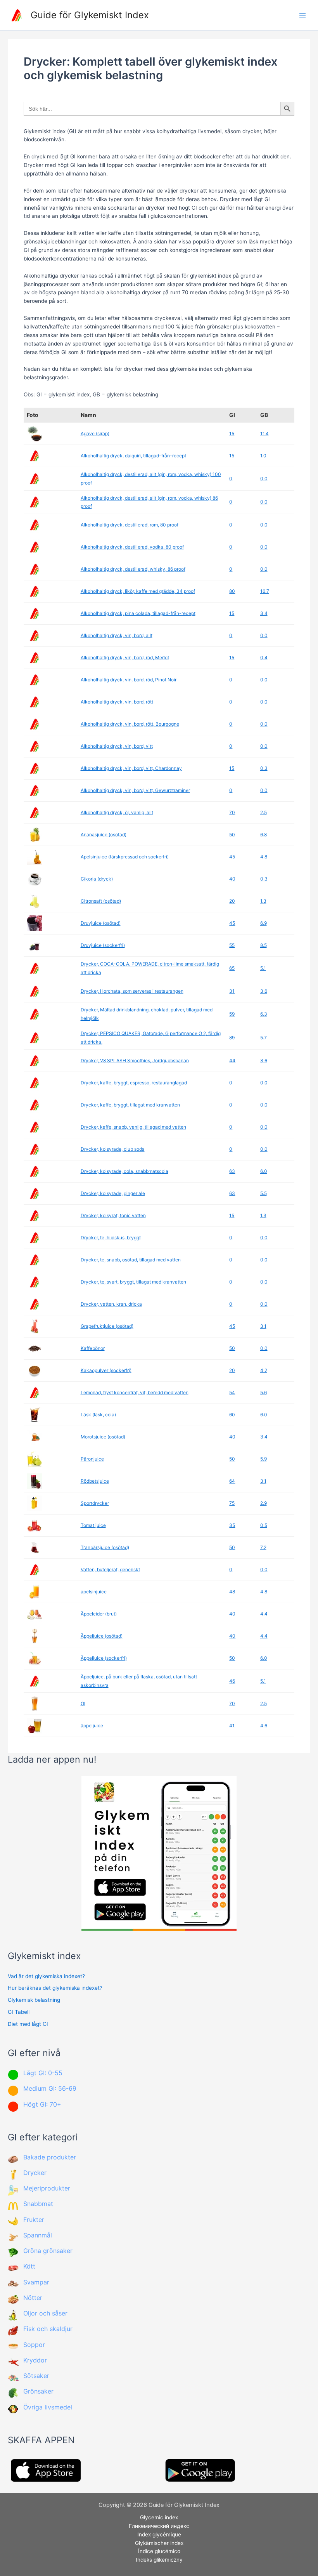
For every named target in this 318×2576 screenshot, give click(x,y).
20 (232, 901)
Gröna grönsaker (48, 2251)
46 (232, 1681)
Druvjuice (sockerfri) (103, 945)
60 (232, 1415)
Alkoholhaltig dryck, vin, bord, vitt (117, 746)
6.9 (264, 923)
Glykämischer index (159, 2543)
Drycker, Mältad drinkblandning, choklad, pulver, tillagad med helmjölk (147, 1014)
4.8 (264, 857)
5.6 (264, 1392)
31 (232, 991)
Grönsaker (38, 2391)
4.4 (264, 1614)
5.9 (264, 1459)
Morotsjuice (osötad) (103, 1437)
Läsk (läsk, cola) (98, 1415)
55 (232, 945)
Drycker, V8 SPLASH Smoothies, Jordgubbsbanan (135, 1060)
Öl (83, 1703)
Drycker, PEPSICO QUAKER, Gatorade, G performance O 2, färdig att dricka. (151, 1038)
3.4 (264, 613)
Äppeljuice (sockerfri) (104, 1658)
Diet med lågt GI (28, 2024)
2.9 (264, 1503)
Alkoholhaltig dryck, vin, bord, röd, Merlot (125, 657)
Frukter (34, 2220)
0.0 (264, 479)
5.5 (264, 1193)
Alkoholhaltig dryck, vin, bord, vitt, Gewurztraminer (135, 790)
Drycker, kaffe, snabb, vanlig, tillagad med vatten (133, 1127)
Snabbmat (38, 2204)
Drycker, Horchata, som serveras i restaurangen (132, 991)
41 (232, 1726)
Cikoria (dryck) (97, 879)
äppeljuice (92, 1726)
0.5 (264, 1525)
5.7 (264, 1038)
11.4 (264, 433)
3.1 (263, 1326)
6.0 (264, 1171)
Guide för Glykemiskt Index (90, 15)
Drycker (35, 2173)
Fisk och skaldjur (48, 2329)
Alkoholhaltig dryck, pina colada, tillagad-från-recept (138, 613)
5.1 (263, 968)
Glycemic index (159, 2517)
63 (232, 1171)
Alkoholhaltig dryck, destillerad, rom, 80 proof (130, 525)
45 (232, 857)
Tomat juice (93, 1525)
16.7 (265, 591)
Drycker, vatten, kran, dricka (111, 1304)
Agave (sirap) (95, 433)
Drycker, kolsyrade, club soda (113, 1149)
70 (232, 812)
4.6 (264, 1726)
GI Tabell (19, 2012)
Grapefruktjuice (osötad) (107, 1326)
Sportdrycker (95, 1503)
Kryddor (35, 2360)
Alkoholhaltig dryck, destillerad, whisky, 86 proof (133, 569)
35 (232, 1525)
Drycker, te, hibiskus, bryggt (111, 1238)
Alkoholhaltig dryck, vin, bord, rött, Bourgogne (130, 724)
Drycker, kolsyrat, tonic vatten (113, 1215)
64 (232, 1481)
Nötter (33, 2298)
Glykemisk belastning (34, 2000)
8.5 (264, 945)
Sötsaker (36, 2376)
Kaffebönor (93, 1348)
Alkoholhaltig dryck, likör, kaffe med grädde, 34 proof (138, 591)
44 (232, 1060)
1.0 (263, 456)
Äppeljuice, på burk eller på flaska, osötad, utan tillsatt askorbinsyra (139, 1681)
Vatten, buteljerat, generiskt (110, 1569)
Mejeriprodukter (47, 2188)
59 (232, 1014)
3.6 (264, 991)
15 (232, 433)
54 (232, 1392)
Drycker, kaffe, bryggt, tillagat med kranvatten (130, 1105)
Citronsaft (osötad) (101, 901)
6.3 (264, 1014)
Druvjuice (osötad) (101, 923)
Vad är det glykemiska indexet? (46, 1976)
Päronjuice (92, 1459)
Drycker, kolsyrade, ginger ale (113, 1193)
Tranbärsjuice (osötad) (105, 1547)
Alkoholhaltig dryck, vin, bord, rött (117, 702)
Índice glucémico (159, 2551)
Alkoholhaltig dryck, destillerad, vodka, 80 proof (132, 547)
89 (232, 1038)
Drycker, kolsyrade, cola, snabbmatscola (124, 1171)
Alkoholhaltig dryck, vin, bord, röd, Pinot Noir (129, 680)
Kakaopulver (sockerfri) (106, 1370)
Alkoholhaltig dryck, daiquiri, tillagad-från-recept (133, 456)
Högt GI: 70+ (42, 2104)
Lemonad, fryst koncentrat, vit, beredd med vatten (135, 1392)
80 (232, 591)
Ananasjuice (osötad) (104, 835)
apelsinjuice (94, 1592)
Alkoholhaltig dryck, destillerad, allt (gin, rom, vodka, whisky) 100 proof (151, 479)
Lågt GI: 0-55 (43, 2073)
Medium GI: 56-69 (50, 2088)
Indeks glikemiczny (159, 2560)
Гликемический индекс (159, 2526)
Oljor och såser (45, 2313)
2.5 (264, 812)
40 (232, 879)
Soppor (34, 2345)
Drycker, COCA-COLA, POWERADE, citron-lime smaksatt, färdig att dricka (150, 968)
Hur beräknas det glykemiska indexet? (55, 1988)
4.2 (264, 1370)
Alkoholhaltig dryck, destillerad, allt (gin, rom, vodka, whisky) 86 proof (149, 502)
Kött (29, 2266)
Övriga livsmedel (48, 2407)
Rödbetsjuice (95, 1481)
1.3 (263, 901)
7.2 (263, 1547)
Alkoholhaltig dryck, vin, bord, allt (117, 635)
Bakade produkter (50, 2157)
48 (232, 1592)
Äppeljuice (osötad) (102, 1636)
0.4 (264, 657)
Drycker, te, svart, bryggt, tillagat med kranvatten (133, 1282)
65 (232, 968)
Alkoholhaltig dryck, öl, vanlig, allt (117, 812)
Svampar (36, 2282)
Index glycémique (159, 2534)
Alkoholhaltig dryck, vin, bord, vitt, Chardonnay (131, 768)
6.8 (264, 835)
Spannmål (38, 2235)
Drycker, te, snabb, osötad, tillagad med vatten (131, 1260)
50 (232, 835)
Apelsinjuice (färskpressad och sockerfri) (125, 857)
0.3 (264, 768)
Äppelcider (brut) (99, 1614)
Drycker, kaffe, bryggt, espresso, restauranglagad (134, 1083)
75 (232, 1503)
